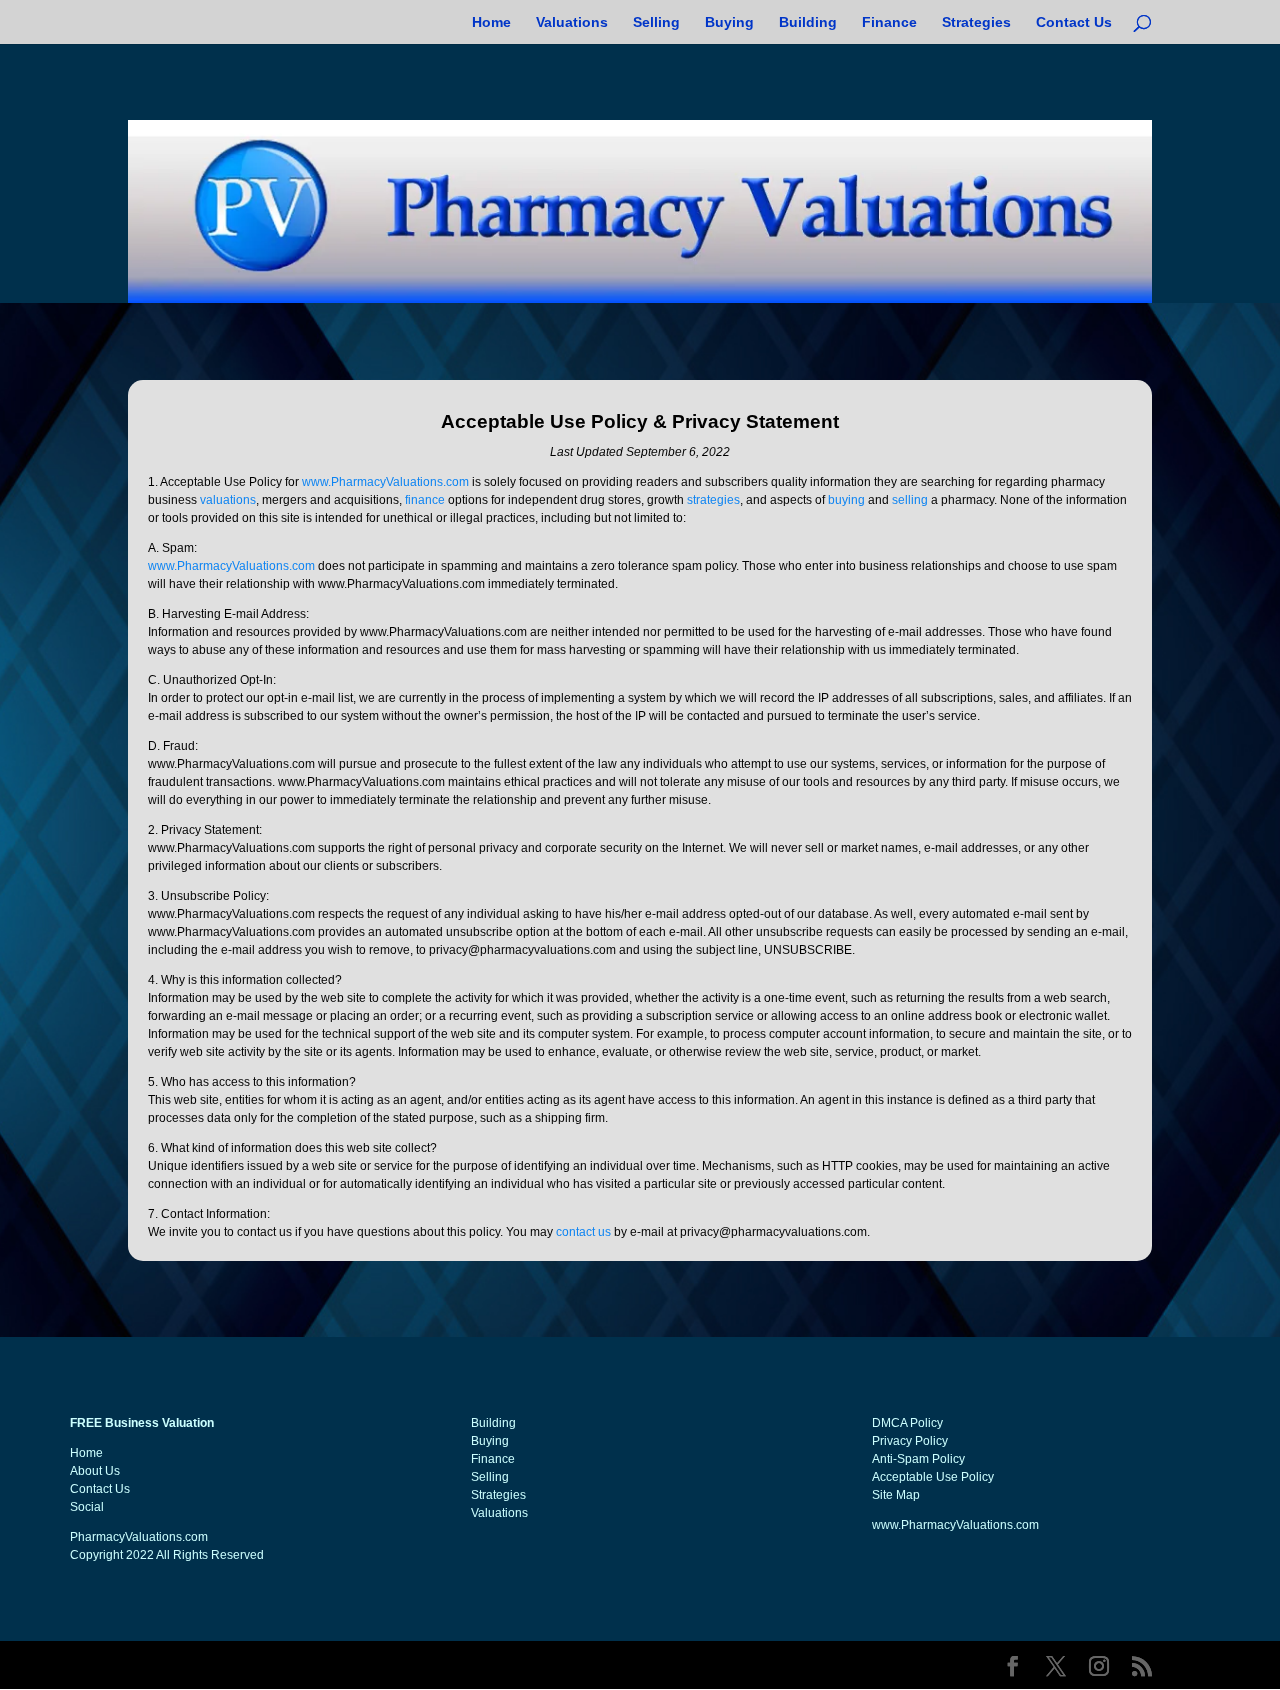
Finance (889, 22)
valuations (228, 500)
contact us (583, 1232)
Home (491, 22)
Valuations (572, 22)
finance (425, 500)
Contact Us (1074, 22)
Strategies (976, 22)
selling (910, 500)
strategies (713, 500)
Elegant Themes (246, 1665)
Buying (729, 22)
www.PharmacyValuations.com (385, 482)
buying (846, 500)
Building (808, 22)
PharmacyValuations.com (139, 1537)
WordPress (401, 1665)
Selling (656, 22)
